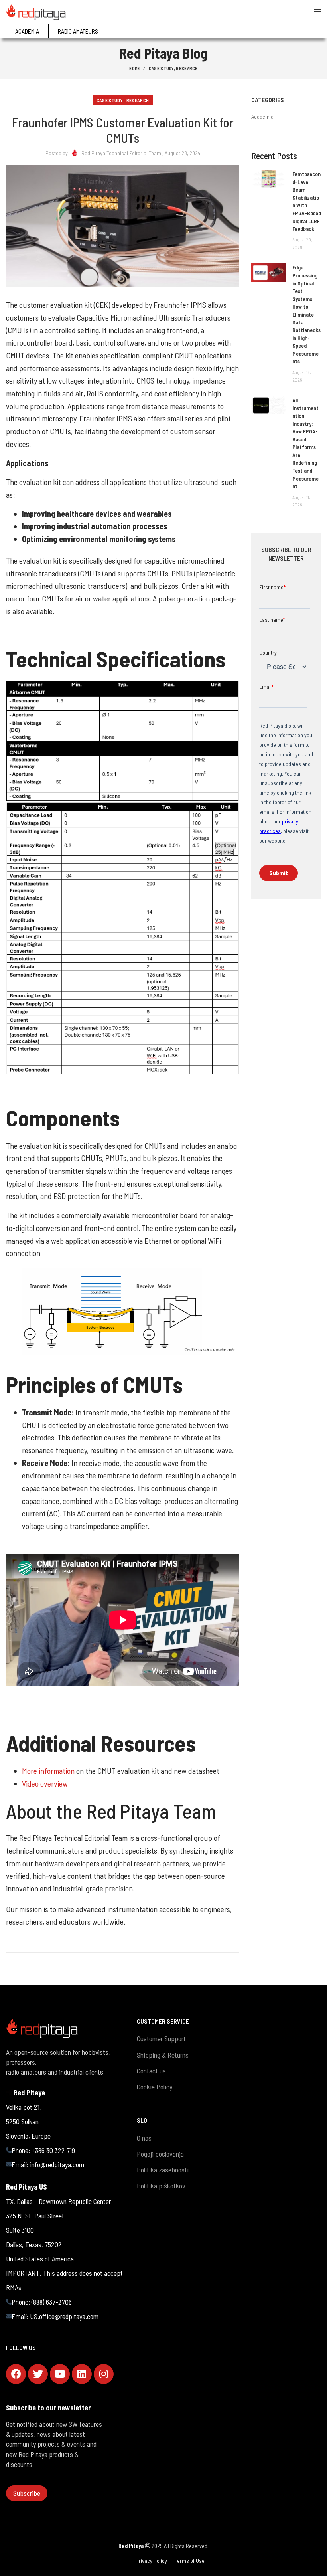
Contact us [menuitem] (151, 2071)
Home (135, 68)
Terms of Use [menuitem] (190, 2561)
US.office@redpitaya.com (64, 2316)
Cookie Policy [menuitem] (155, 2087)
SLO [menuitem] (142, 2120)
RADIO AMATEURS (78, 31)
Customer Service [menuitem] (163, 2021)
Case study (161, 68)
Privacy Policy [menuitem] (151, 2561)
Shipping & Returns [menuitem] (163, 2055)
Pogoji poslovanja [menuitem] (160, 2154)
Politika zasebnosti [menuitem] (163, 2170)
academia (262, 116)
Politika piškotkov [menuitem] (161, 2186)
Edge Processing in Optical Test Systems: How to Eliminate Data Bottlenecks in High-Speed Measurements (306, 314)
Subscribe (27, 2493)
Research (187, 68)
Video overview (45, 1783)
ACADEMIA (27, 31)
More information (49, 1771)
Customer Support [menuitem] (161, 2038)
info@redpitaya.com (57, 2164)
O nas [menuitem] (144, 2138)
